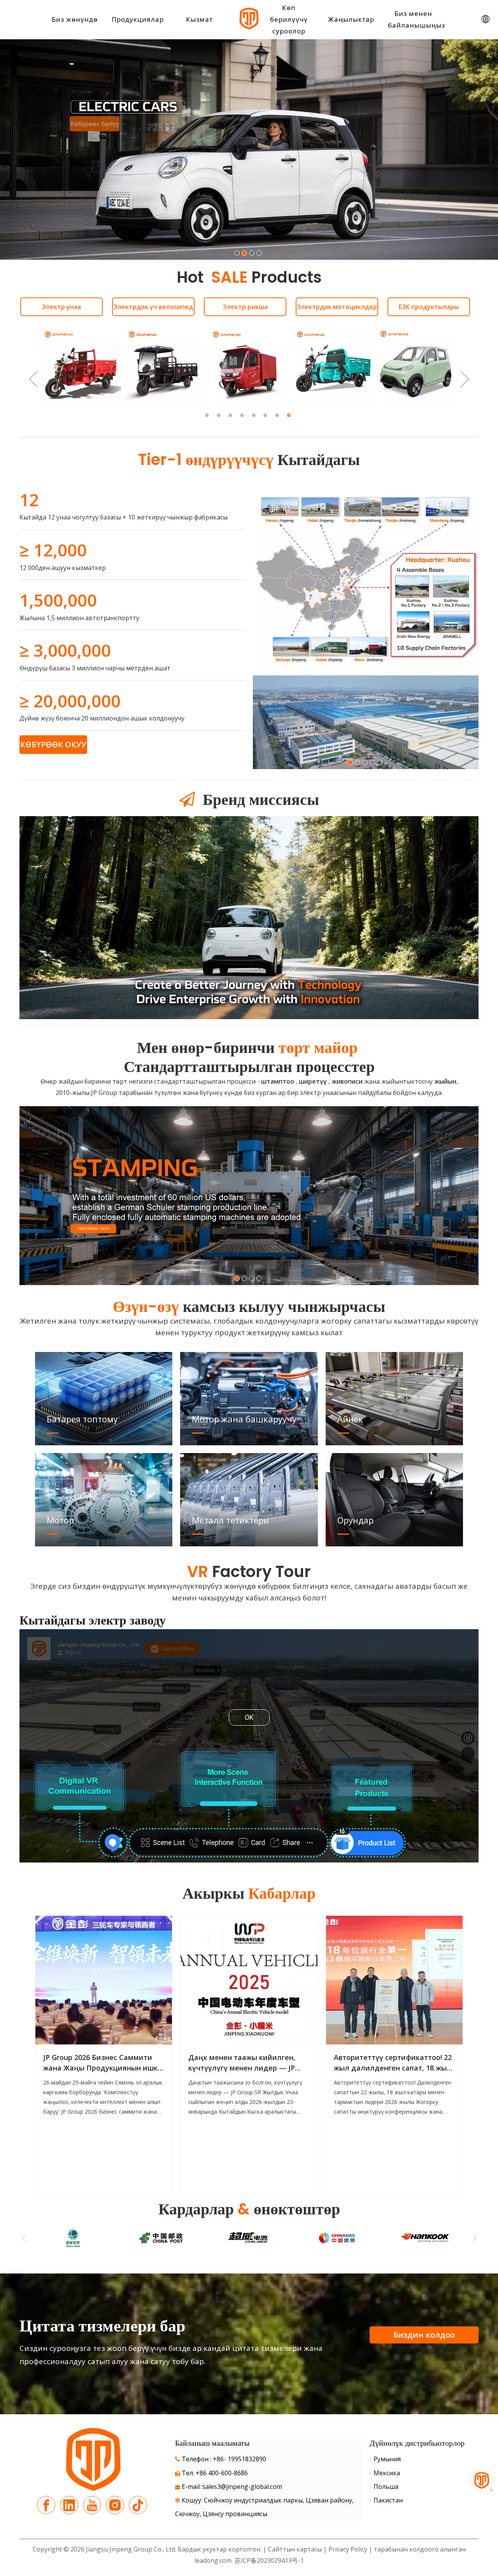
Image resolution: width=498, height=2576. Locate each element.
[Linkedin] (69, 2505)
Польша (386, 2487)
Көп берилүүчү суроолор (289, 19)
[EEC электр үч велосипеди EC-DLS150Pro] (165, 367)
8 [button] (290, 415)
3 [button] (231, 415)
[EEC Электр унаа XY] (249, 367)
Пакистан (388, 2500)
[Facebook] (46, 2505)
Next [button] (465, 379)
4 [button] (243, 415)
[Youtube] (92, 2505)
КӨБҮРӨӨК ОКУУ (53, 744)
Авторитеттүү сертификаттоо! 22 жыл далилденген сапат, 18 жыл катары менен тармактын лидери (393, 2063)
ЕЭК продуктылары (429, 307)
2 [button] (220, 415)
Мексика (387, 2473)
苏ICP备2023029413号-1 (268, 2560)
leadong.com (213, 2560)
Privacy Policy (349, 2549)
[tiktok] (138, 2505)
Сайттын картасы (295, 2549)
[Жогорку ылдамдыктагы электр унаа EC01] (417, 367)
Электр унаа (61, 307)
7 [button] (278, 415)
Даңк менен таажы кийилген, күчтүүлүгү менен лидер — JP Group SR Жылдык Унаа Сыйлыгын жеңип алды (242, 2063)
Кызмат (199, 19)
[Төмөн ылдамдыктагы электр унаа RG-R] (333, 367)
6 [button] (267, 415)
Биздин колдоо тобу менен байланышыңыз (424, 2336)
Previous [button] (33, 379)
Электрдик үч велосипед (153, 307)
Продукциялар (138, 19)
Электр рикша (245, 307)
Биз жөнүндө (75, 19)
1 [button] (208, 415)
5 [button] (255, 415)
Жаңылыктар (351, 19)
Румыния (387, 2459)
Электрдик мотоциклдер (337, 307)
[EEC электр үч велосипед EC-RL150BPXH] (81, 367)
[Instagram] (115, 2505)
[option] (81, 367)
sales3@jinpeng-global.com (242, 2487)
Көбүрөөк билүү (356, 199)
